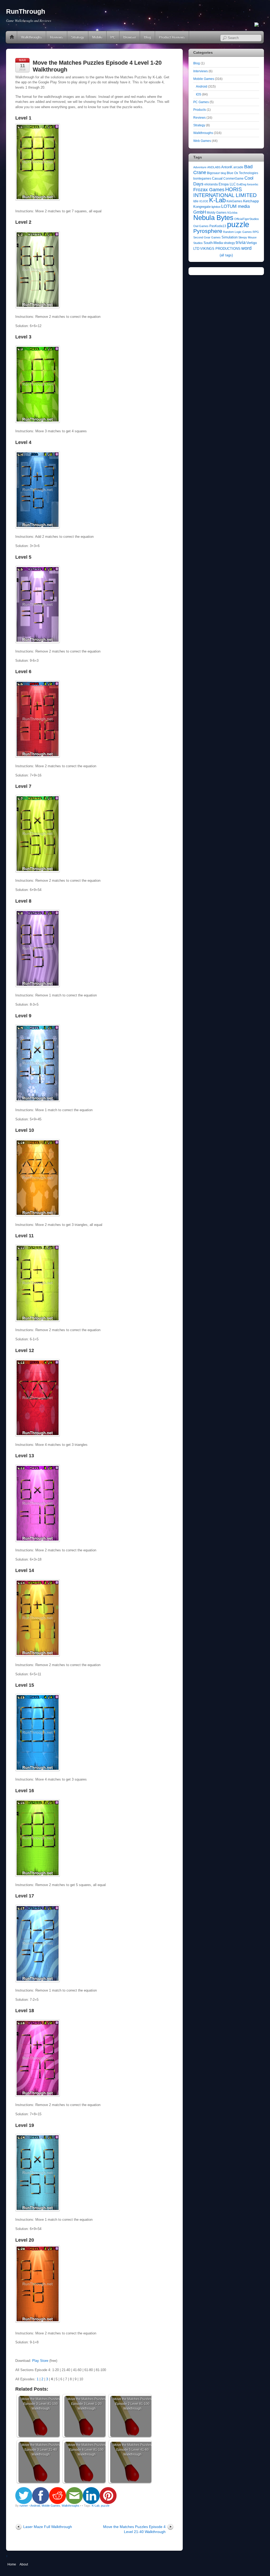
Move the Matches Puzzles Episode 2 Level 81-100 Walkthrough (132, 2404)
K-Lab (96, 2506)
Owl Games (201, 226)
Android (35, 2506)
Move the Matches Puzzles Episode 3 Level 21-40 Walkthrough (41, 2450)
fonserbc (253, 184)
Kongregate (202, 207)
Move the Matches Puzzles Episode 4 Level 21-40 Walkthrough (134, 2529)
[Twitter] (257, 25)
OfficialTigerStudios (247, 219)
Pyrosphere (208, 231)
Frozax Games (209, 190)
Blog (147, 37)
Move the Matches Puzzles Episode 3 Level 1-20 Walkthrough (87, 2404)
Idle (196, 201)
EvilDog (241, 184)
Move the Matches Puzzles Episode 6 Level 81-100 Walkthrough (87, 2450)
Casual (217, 178)
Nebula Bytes (213, 218)
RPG (256, 232)
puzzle (105, 2506)
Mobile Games (51, 2506)
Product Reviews (172, 37)
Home (12, 37)
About (24, 2564)
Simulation (230, 237)
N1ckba (232, 213)
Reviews (57, 37)
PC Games (201, 102)
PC (113, 37)
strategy (229, 243)
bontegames (202, 179)
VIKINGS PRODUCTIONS (220, 249)
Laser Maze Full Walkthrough (48, 2527)
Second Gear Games (207, 237)
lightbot (216, 207)
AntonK (227, 167)
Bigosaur (213, 173)
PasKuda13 (218, 226)
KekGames (234, 201)
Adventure (200, 167)
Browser (130, 37)
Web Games (202, 141)
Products (200, 110)
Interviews (201, 71)
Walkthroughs (32, 37)
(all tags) (226, 255)
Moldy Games (217, 213)
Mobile (97, 37)
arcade (238, 167)
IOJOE (204, 201)
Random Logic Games (237, 232)
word (246, 248)
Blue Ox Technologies (242, 173)
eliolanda (211, 184)
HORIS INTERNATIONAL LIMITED (225, 192)
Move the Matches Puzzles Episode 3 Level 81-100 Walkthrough (41, 2404)
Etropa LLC (227, 184)
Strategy (78, 37)
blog (223, 173)
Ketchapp (251, 201)
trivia (241, 243)
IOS (199, 94)
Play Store (40, 2361)
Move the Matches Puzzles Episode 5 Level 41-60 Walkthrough (132, 2450)
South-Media (213, 243)
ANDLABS (214, 167)
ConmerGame (233, 179)
